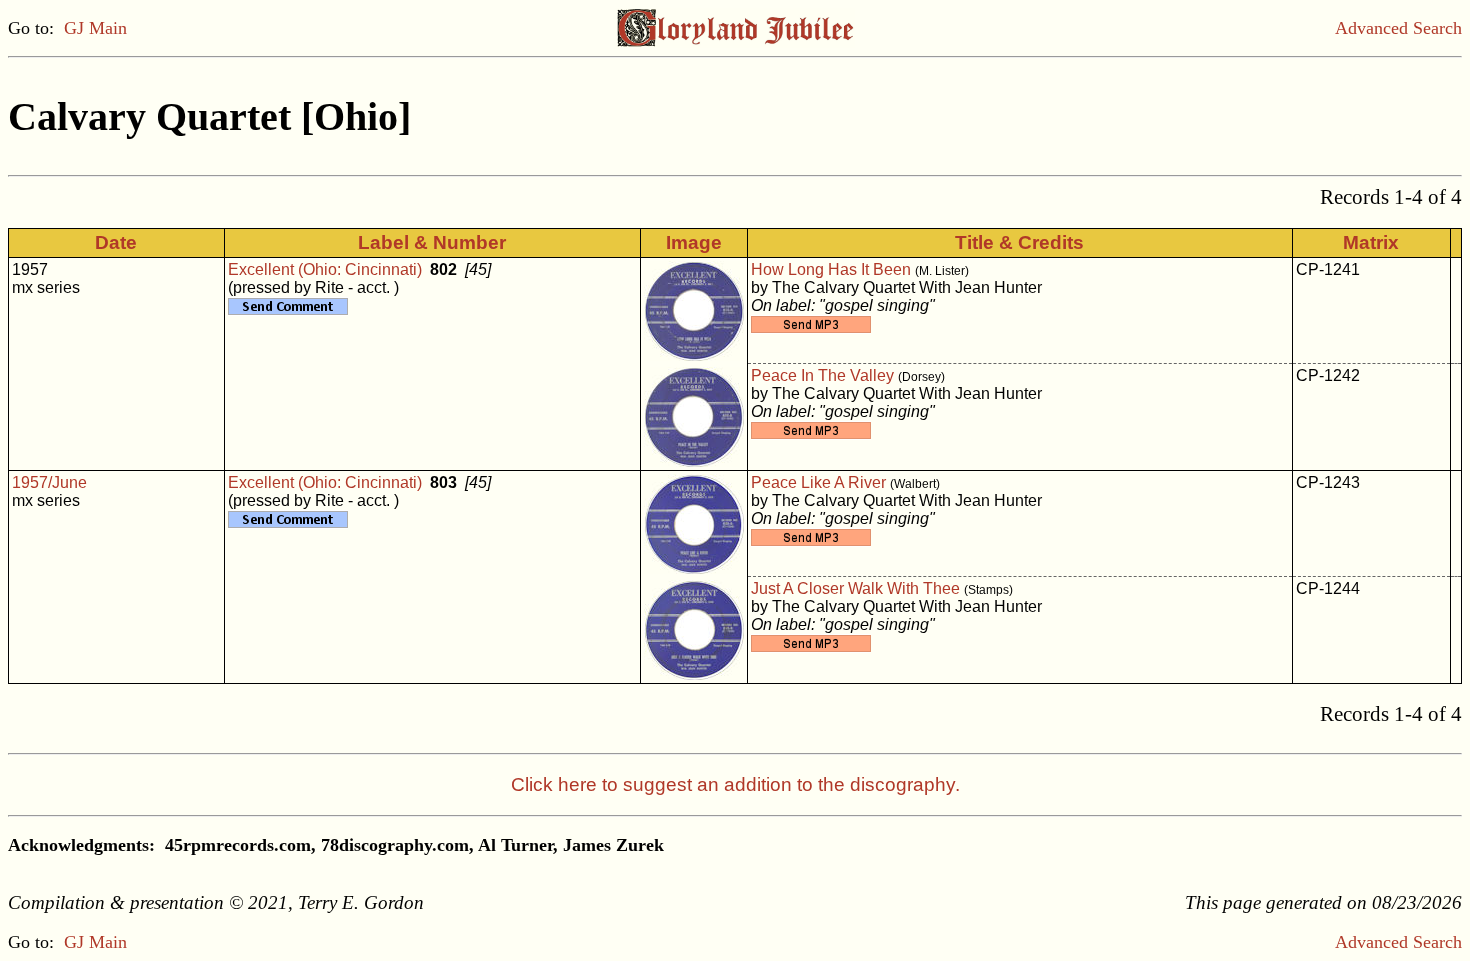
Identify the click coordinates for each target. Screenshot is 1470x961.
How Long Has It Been (831, 269)
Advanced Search (1398, 28)
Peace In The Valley (822, 375)
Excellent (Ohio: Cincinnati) (325, 269)
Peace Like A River (818, 482)
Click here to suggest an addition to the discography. (735, 784)
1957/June (49, 482)
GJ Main (95, 28)
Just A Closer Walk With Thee (855, 588)
